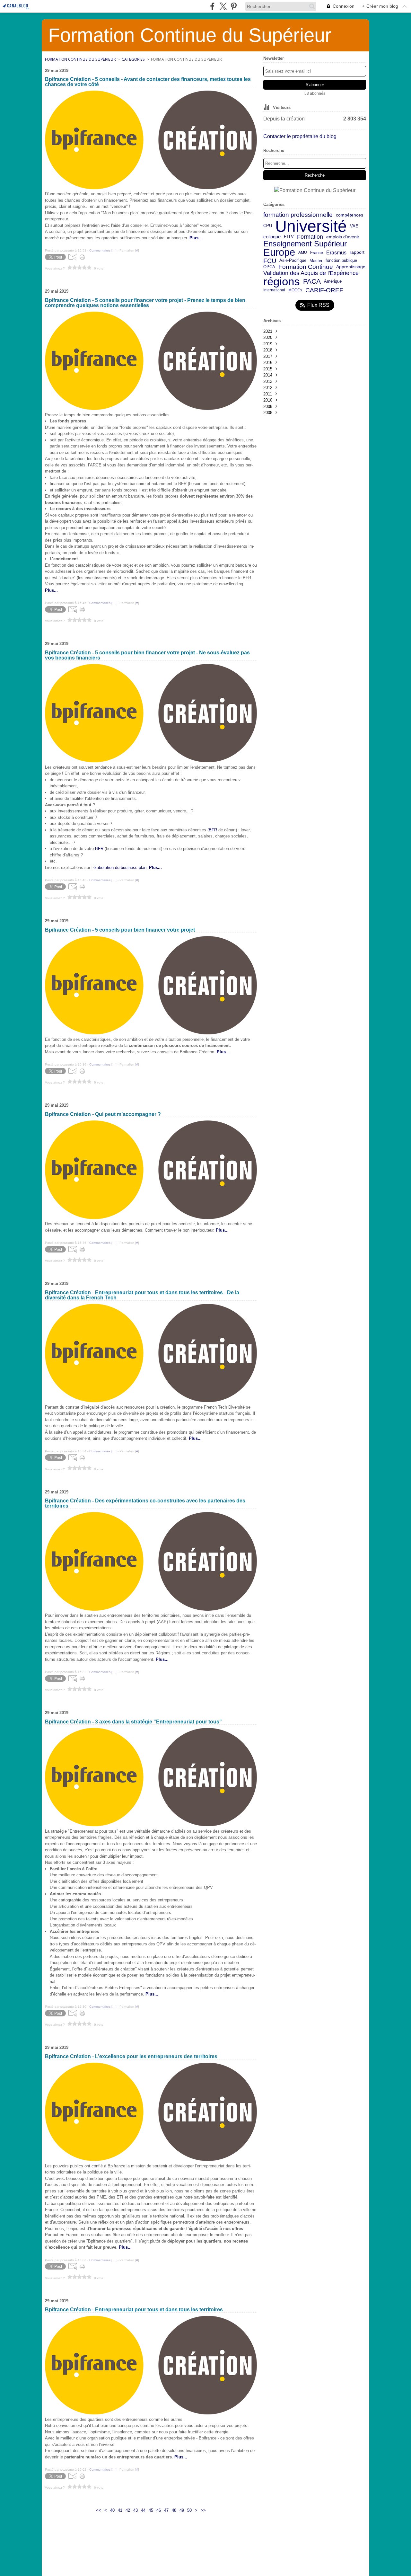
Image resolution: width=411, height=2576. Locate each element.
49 (182, 2510)
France (317, 253)
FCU (270, 261)
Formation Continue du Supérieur (80, 59)
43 (136, 2510)
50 (189, 2510)
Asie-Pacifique (293, 261)
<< (99, 2510)
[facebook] (212, 6)
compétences (350, 215)
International (274, 290)
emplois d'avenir (343, 237)
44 (143, 2510)
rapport (357, 252)
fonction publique (341, 261)
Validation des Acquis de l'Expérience (311, 273)
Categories (133, 59)
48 (174, 2510)
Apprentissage (351, 267)
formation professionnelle (298, 215)
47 (166, 2510)
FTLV (289, 237)
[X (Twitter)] (223, 6)
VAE (354, 226)
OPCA (269, 267)
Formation (310, 237)
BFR (213, 830)
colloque (272, 237)
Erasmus (336, 252)
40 (112, 2510)
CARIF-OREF (324, 290)
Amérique (333, 282)
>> (203, 2510)
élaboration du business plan (120, 868)
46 (159, 2510)
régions (282, 282)
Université (311, 226)
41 (120, 2510)
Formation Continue (306, 267)
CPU (268, 226)
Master (316, 261)
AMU (303, 252)
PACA (312, 282)
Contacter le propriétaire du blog (300, 136)
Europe (279, 253)
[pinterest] (234, 6)
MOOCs (295, 290)
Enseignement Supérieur (305, 244)
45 (151, 2510)
